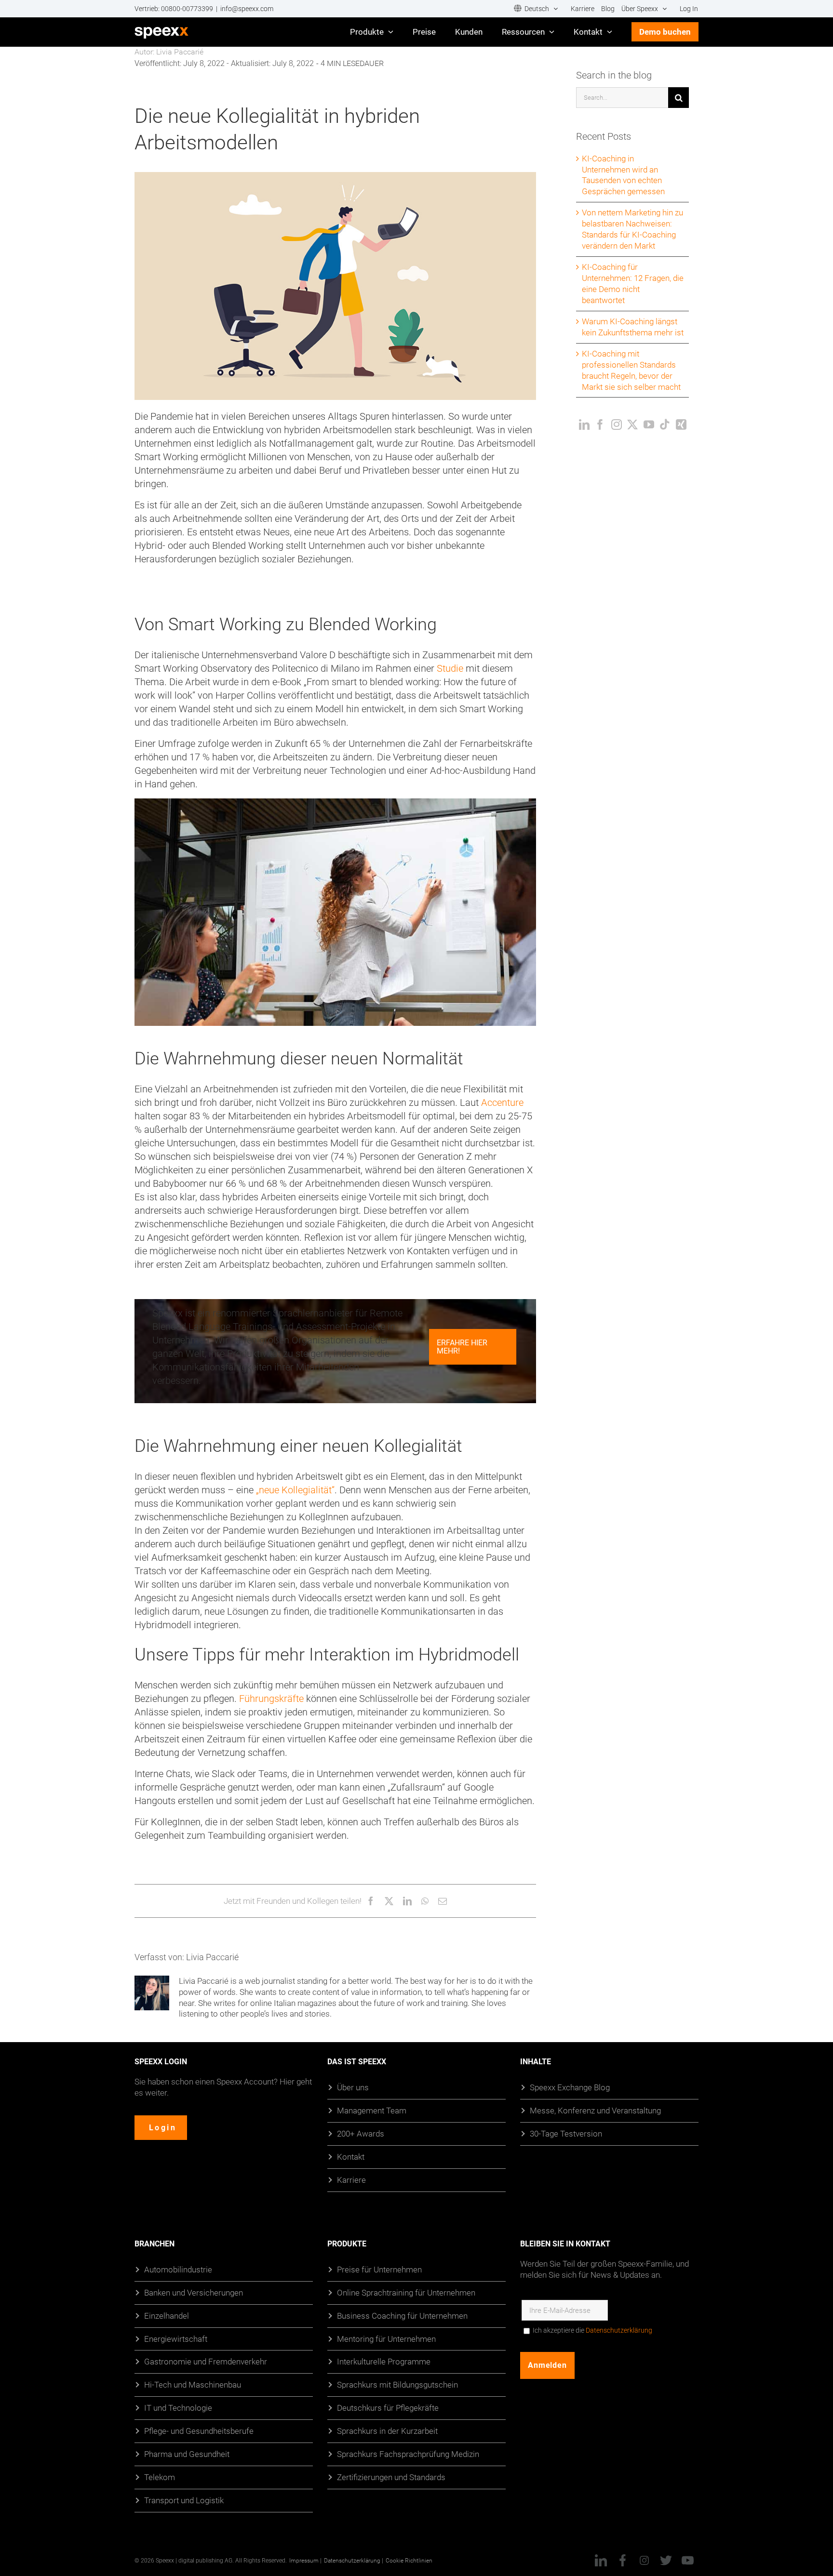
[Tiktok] (665, 425)
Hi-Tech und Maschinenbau (193, 2385)
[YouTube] (649, 425)
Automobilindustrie (178, 2269)
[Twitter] (632, 425)
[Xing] (681, 425)
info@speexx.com (247, 9)
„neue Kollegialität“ (295, 1490)
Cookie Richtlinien (409, 2560)
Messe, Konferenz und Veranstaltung (595, 2110)
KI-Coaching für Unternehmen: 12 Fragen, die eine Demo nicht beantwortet (633, 283)
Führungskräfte (271, 1699)
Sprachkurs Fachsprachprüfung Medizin (408, 2454)
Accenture (502, 1102)
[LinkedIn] (584, 425)
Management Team (372, 2110)
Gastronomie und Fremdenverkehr (206, 2362)
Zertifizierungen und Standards (391, 2477)
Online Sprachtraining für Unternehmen (406, 2292)
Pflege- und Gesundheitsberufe (199, 2431)
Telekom (160, 2477)
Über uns (353, 2087)
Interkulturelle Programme (384, 2362)
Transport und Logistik (184, 2500)
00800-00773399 (187, 9)
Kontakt (351, 2157)
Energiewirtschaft (176, 2339)
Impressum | (305, 2560)
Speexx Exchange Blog (570, 2087)
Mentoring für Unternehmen (386, 2339)
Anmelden (547, 2365)
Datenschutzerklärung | (354, 2560)
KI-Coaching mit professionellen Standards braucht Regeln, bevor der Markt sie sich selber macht (631, 370)
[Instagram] (617, 425)
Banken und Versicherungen (194, 2292)
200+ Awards (361, 2133)
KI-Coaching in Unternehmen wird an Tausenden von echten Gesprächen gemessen (623, 175)
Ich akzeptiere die (592, 2330)
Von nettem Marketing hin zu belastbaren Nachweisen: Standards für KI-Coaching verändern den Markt (632, 229)
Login (163, 2128)
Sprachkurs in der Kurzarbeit (387, 2431)
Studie (450, 668)
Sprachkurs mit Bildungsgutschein (397, 2385)
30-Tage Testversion (566, 2133)
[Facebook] (600, 425)
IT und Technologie (178, 2408)
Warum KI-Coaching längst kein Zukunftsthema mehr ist (633, 327)
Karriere (351, 2180)
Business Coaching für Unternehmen (402, 2316)
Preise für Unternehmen (379, 2269)
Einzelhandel (167, 2316)
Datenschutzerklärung (619, 2330)
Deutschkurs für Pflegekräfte (388, 2408)
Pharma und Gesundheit (187, 2454)
